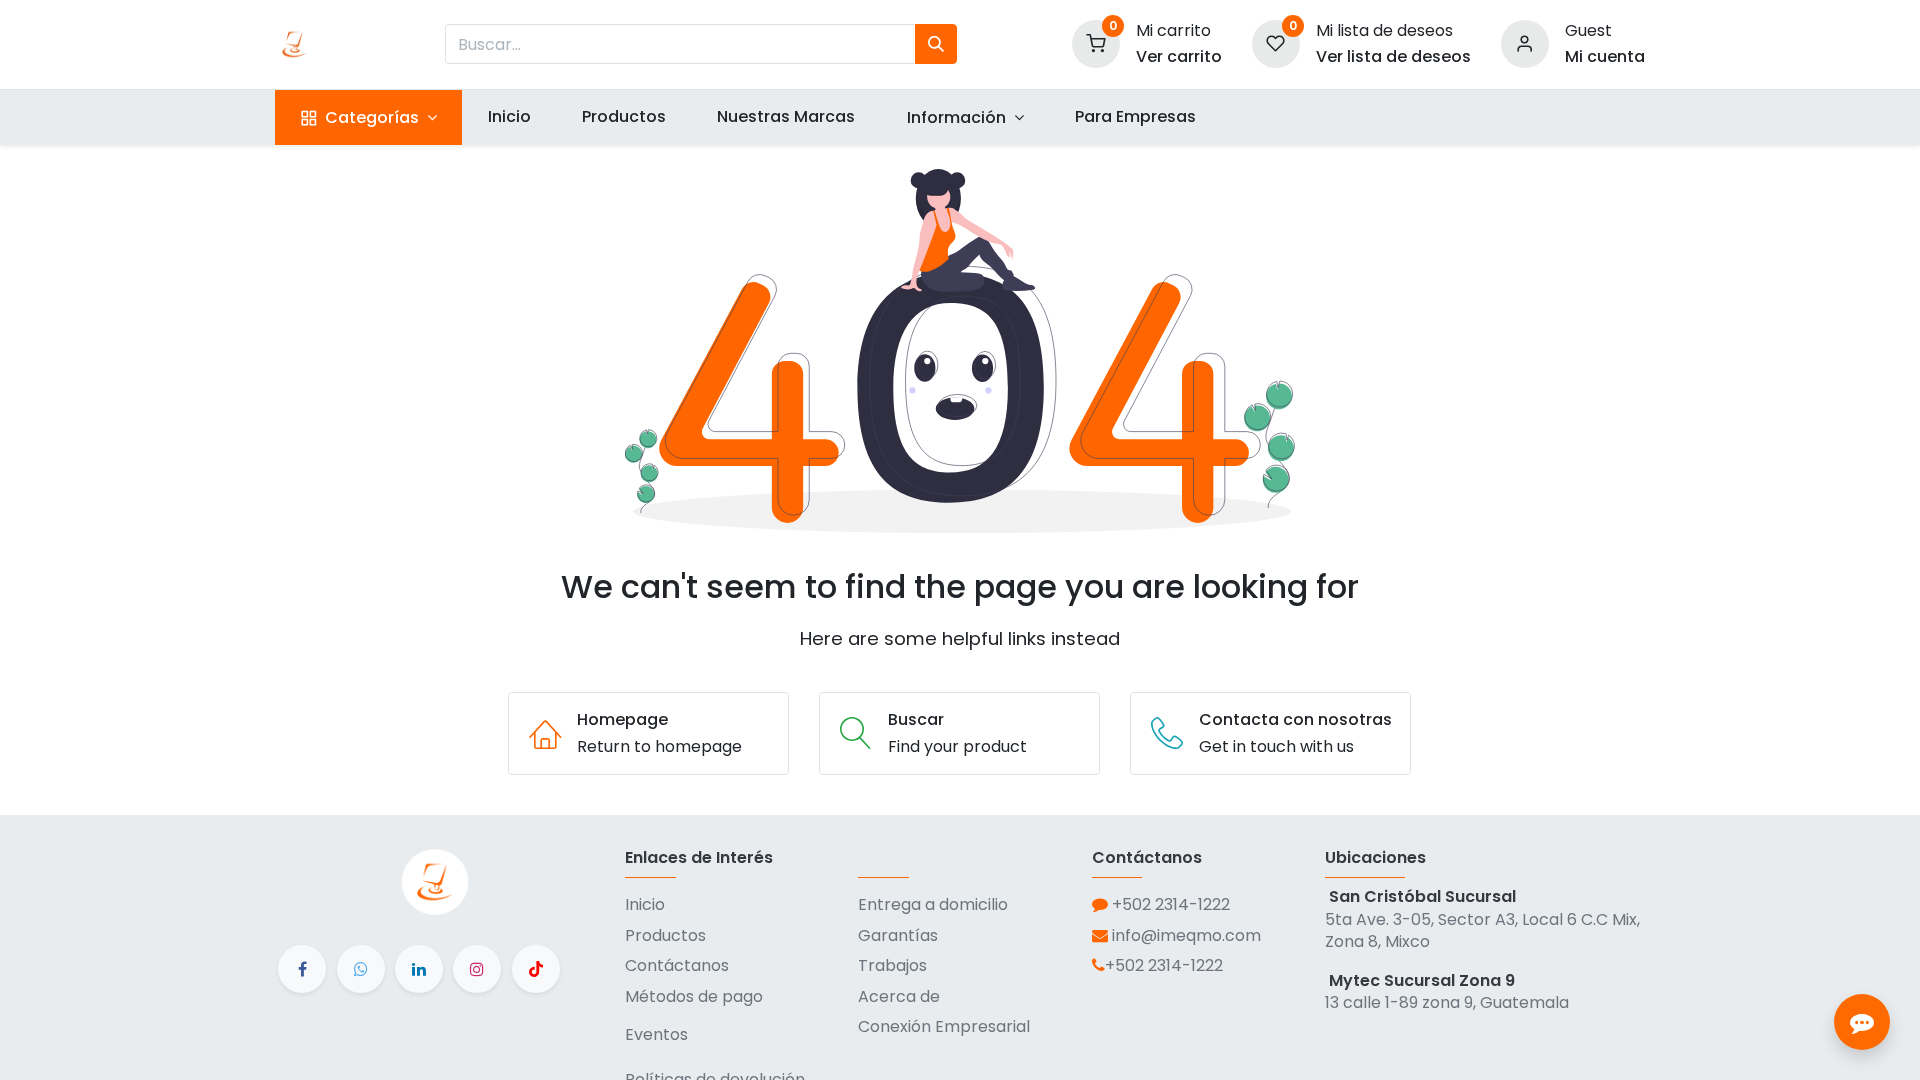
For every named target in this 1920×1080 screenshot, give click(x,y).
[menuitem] (509, 117)
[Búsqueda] (936, 44)
